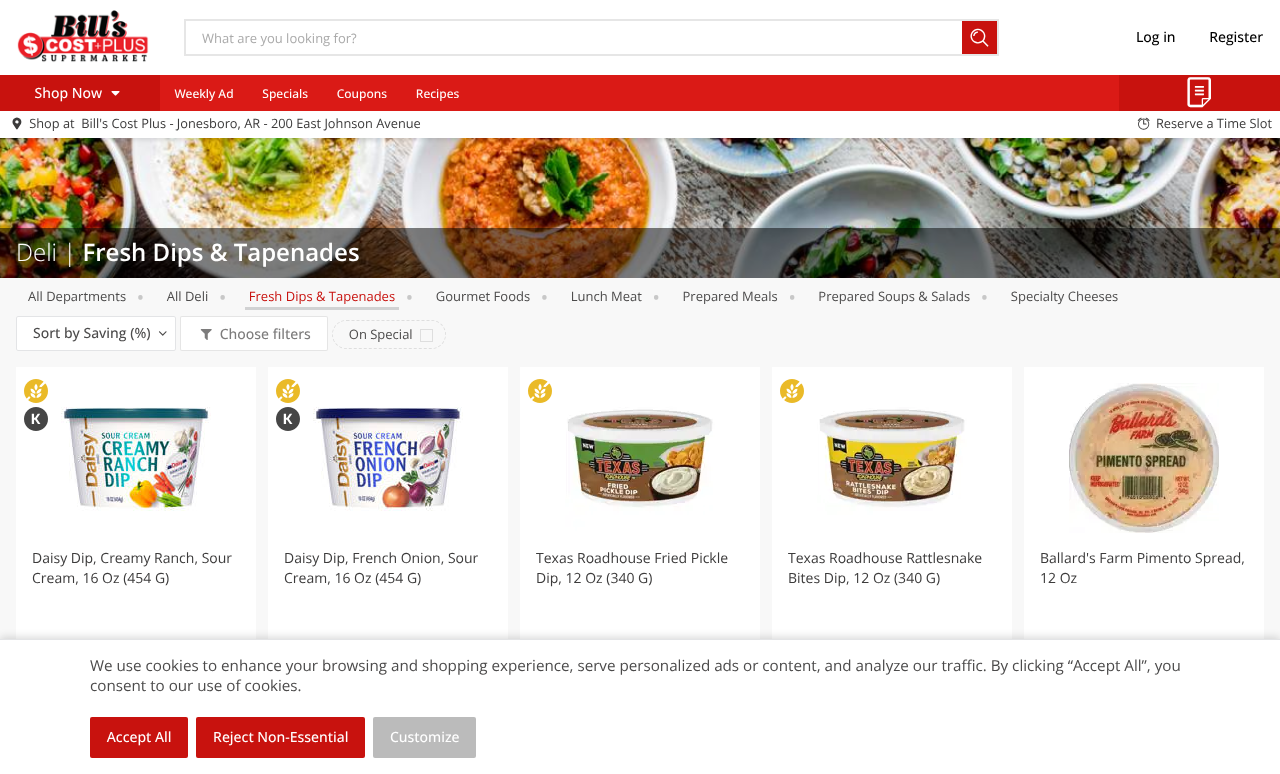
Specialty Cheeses (1064, 296)
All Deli (187, 296)
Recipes (437, 93)
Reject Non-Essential (280, 737)
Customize (425, 737)
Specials (285, 93)
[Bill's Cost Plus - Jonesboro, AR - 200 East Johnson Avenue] (83, 37)
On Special (381, 334)
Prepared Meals (730, 296)
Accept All (139, 737)
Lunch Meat (606, 296)
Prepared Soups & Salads (894, 296)
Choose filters (265, 334)
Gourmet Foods (483, 296)
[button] (136, 544)
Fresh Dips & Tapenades (322, 296)
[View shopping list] (1199, 93)
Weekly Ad (203, 93)
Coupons (362, 93)
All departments (77, 296)
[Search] (980, 37)
